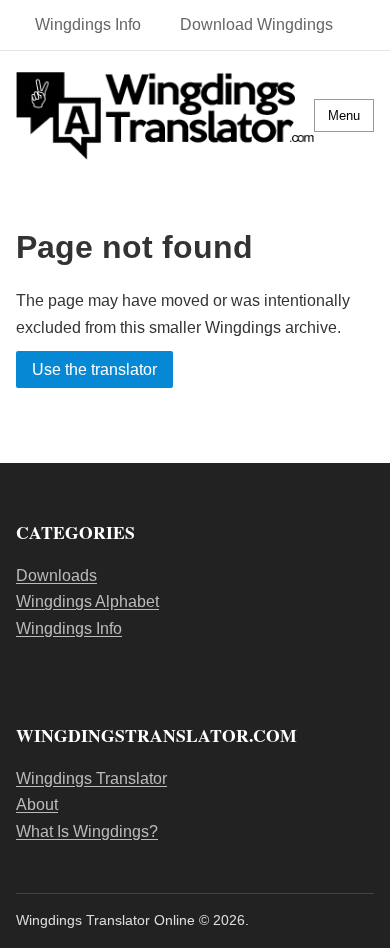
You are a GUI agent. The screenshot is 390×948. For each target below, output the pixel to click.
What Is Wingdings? (87, 831)
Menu (344, 115)
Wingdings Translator (91, 778)
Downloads (56, 575)
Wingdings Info (88, 24)
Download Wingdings (256, 24)
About (37, 804)
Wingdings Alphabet (87, 601)
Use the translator (94, 369)
